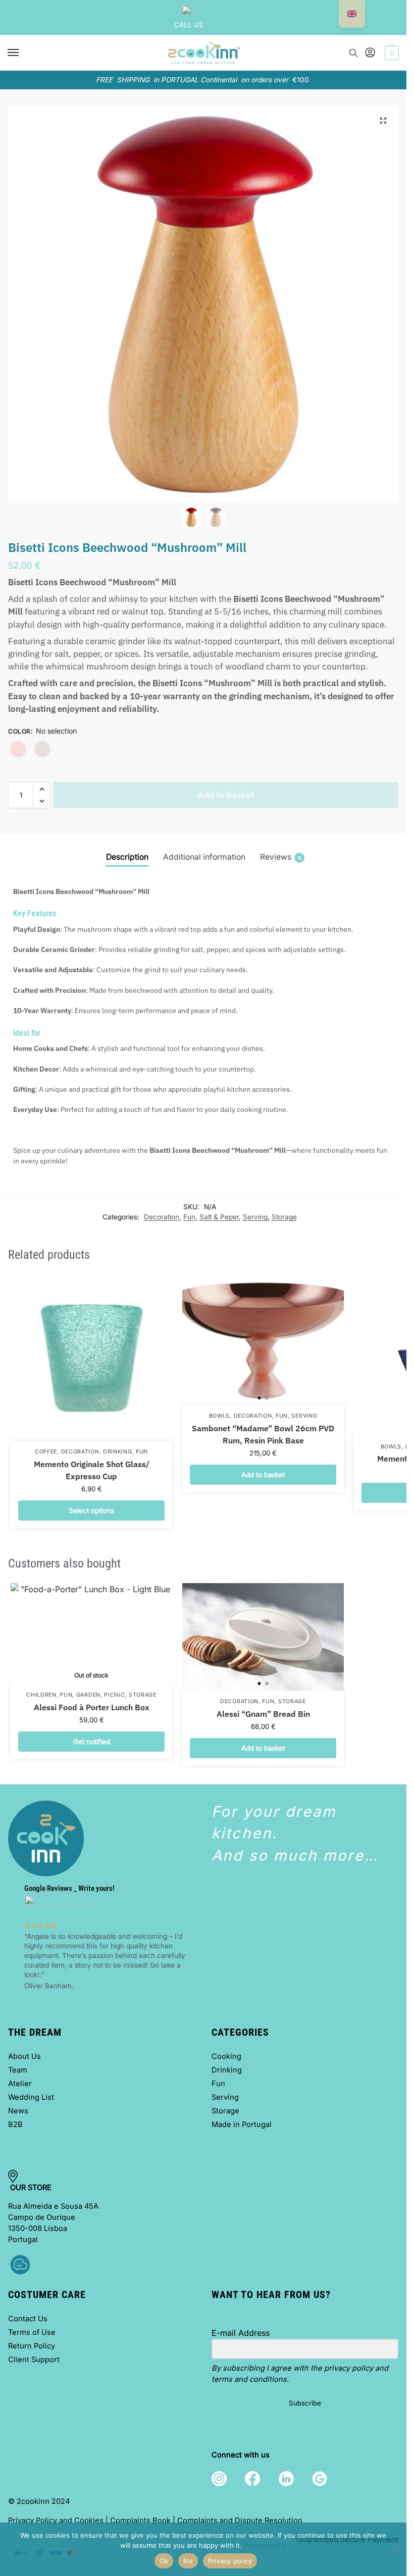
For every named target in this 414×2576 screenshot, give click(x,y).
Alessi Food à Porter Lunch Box (92, 1707)
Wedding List (31, 2097)
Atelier (20, 2084)
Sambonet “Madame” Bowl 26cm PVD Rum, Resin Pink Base (263, 1434)
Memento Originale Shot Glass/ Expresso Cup (92, 1470)
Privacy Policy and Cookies (56, 2521)
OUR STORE (32, 2188)
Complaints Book (140, 2521)
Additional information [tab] (204, 857)
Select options (91, 1510)
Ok (164, 2561)
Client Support (34, 2360)
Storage (284, 1217)
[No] (394, 2549)
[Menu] (23, 53)
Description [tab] (127, 857)
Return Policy (32, 2346)
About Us (24, 2056)
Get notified (92, 1742)
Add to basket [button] (263, 1475)
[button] (391, 53)
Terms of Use (32, 2332)
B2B (15, 2124)
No (188, 2561)
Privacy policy (265, 2545)
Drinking (118, 1452)
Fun (189, 1217)
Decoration (162, 1217)
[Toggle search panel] (353, 53)
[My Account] (370, 53)
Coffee (46, 1452)
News (18, 2111)
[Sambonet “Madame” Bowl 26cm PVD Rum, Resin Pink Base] (263, 1340)
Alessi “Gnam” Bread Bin (263, 1714)
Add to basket (226, 795)
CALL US (189, 25)
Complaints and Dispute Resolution (240, 2521)
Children (41, 1695)
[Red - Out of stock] (18, 749)
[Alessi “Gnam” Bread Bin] (263, 1637)
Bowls (220, 1416)
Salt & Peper (219, 1217)
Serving (255, 1217)
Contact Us (28, 2319)
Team (18, 2070)
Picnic (114, 1695)
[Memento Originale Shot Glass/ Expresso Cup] (91, 1358)
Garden (88, 1695)
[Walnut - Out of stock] (42, 749)
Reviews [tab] (280, 857)
